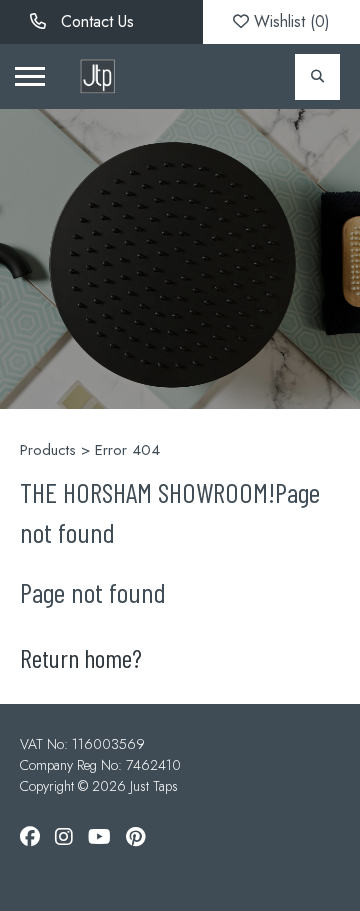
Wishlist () (289, 21)
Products (48, 450)
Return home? (81, 657)
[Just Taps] (97, 76)
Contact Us (95, 21)
